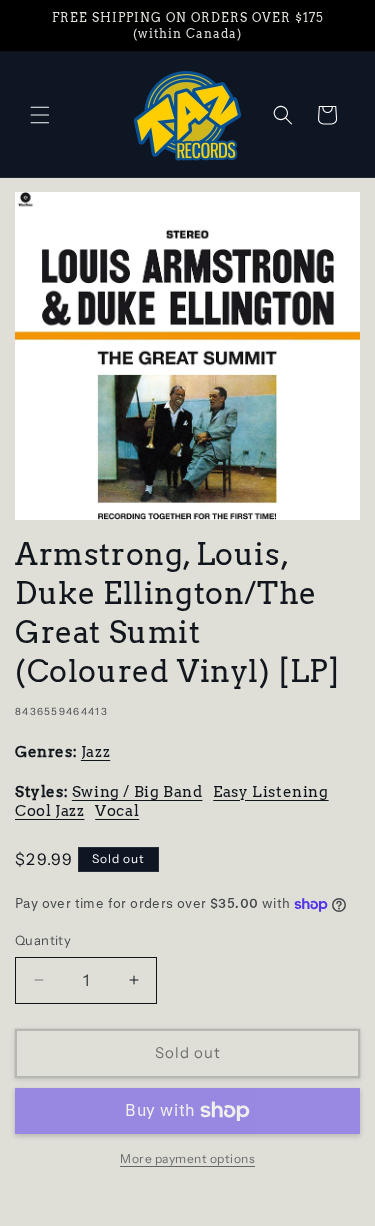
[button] (40, 115)
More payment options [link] (187, 1158)
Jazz (95, 752)
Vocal (117, 811)
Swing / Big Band (137, 792)
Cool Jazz (49, 811)
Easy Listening (270, 792)
